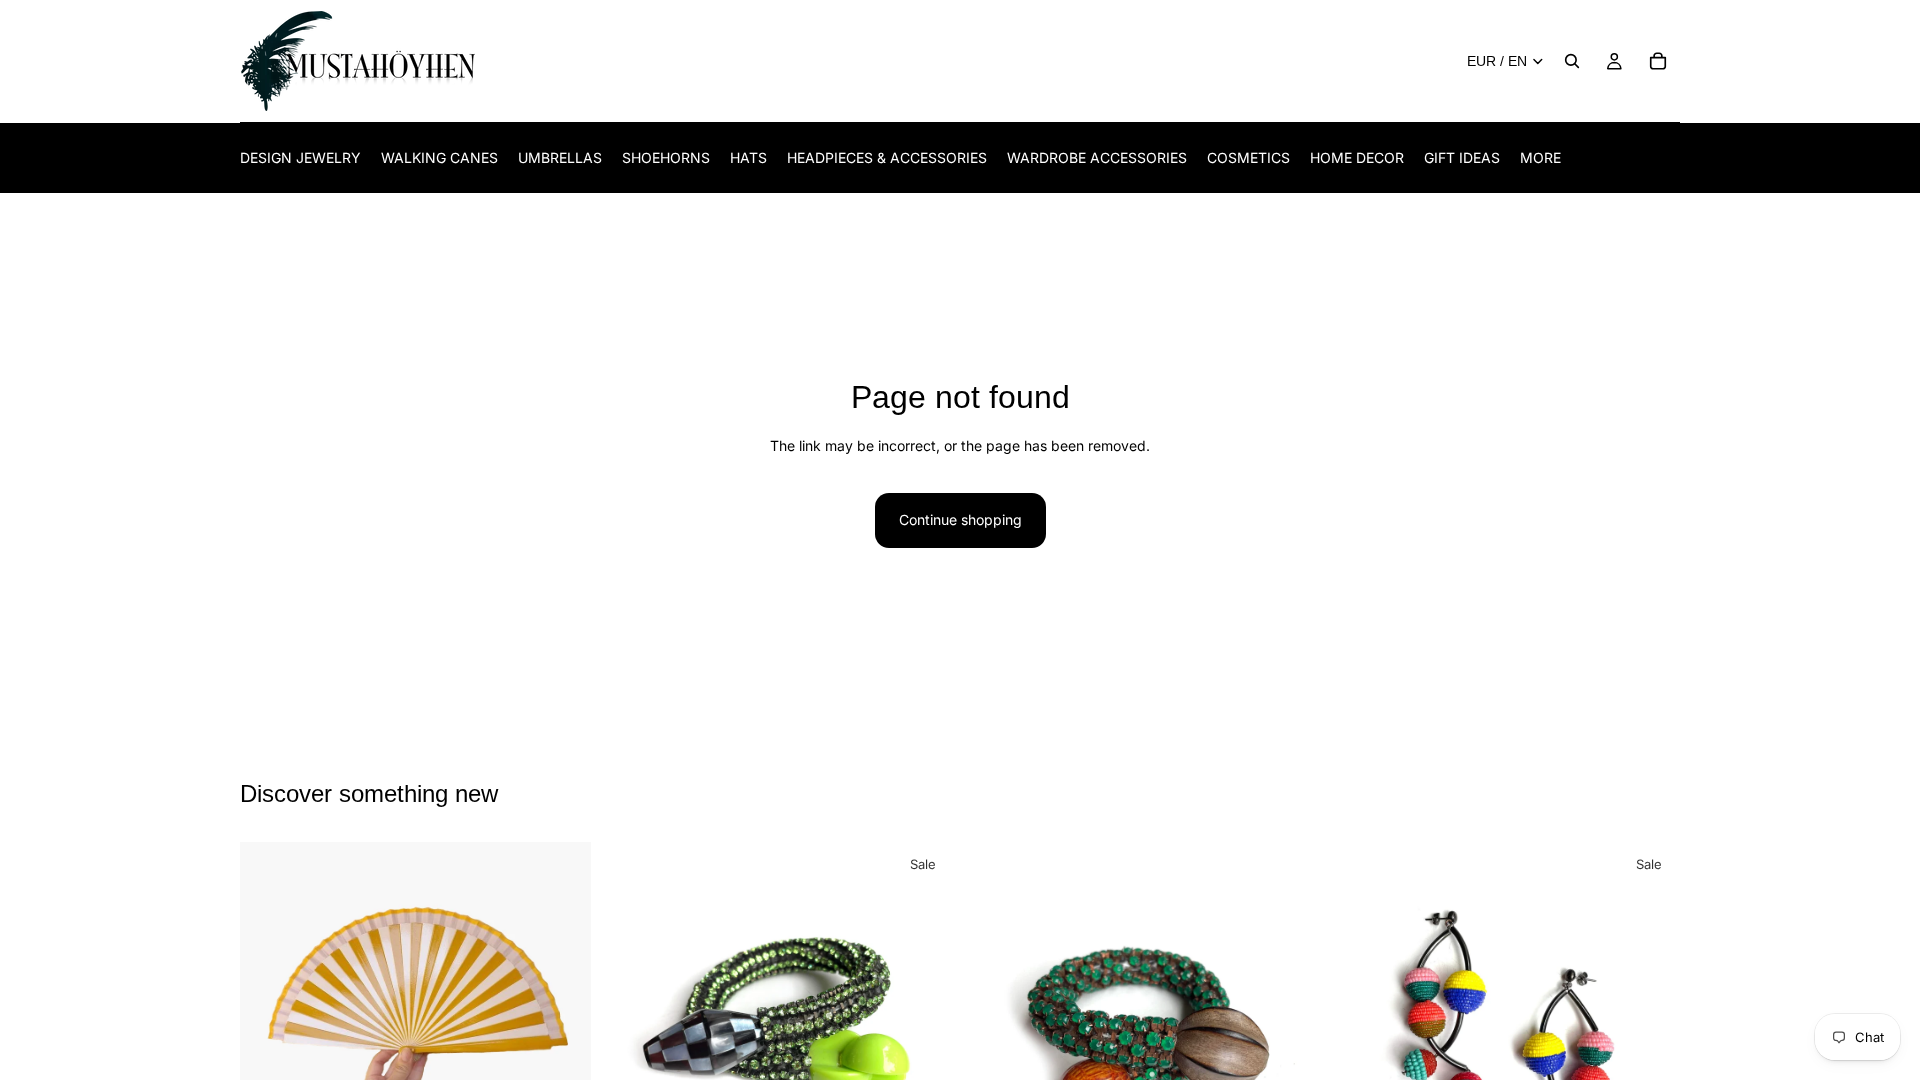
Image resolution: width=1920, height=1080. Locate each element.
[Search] (1572, 61)
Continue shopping (960, 519)
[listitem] (1540, 157)
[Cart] (1658, 61)
